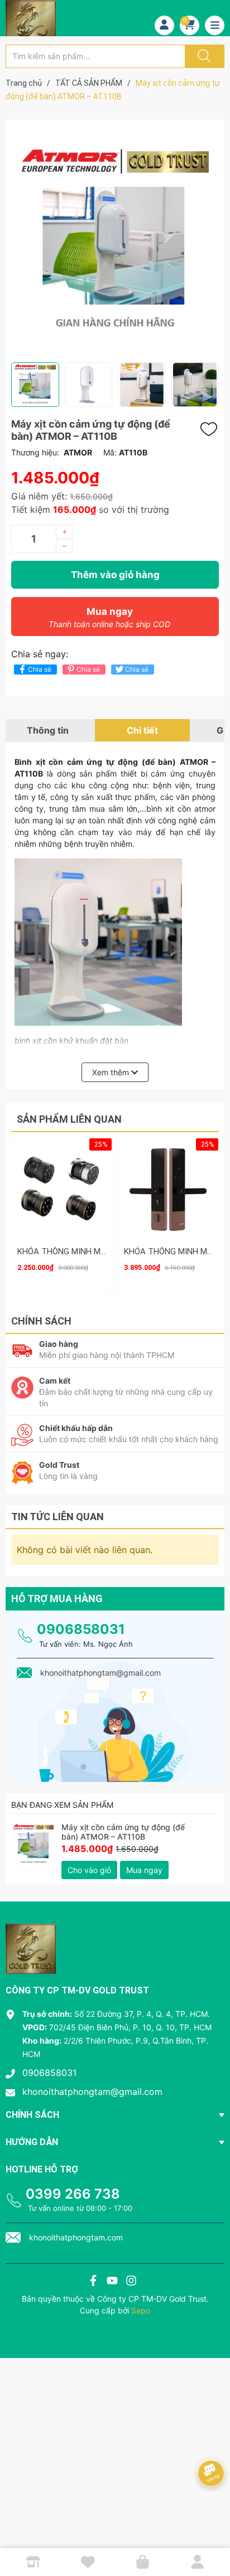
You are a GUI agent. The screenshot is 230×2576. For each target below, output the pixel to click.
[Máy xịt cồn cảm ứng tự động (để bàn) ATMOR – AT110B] (33, 1845)
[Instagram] (131, 2282)
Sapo (141, 2310)
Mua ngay (109, 617)
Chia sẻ (40, 669)
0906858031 (81, 1629)
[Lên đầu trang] (212, 2529)
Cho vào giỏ (89, 1870)
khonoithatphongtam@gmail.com (92, 2092)
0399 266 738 (73, 2194)
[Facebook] (93, 2282)
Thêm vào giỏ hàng (115, 575)
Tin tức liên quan (57, 1517)
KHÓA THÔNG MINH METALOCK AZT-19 (92, 1251)
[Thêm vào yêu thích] (212, 429)
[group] (115, 241)
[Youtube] (112, 2282)
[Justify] (203, 56)
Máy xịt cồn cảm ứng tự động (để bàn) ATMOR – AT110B (123, 1832)
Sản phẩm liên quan (69, 1119)
